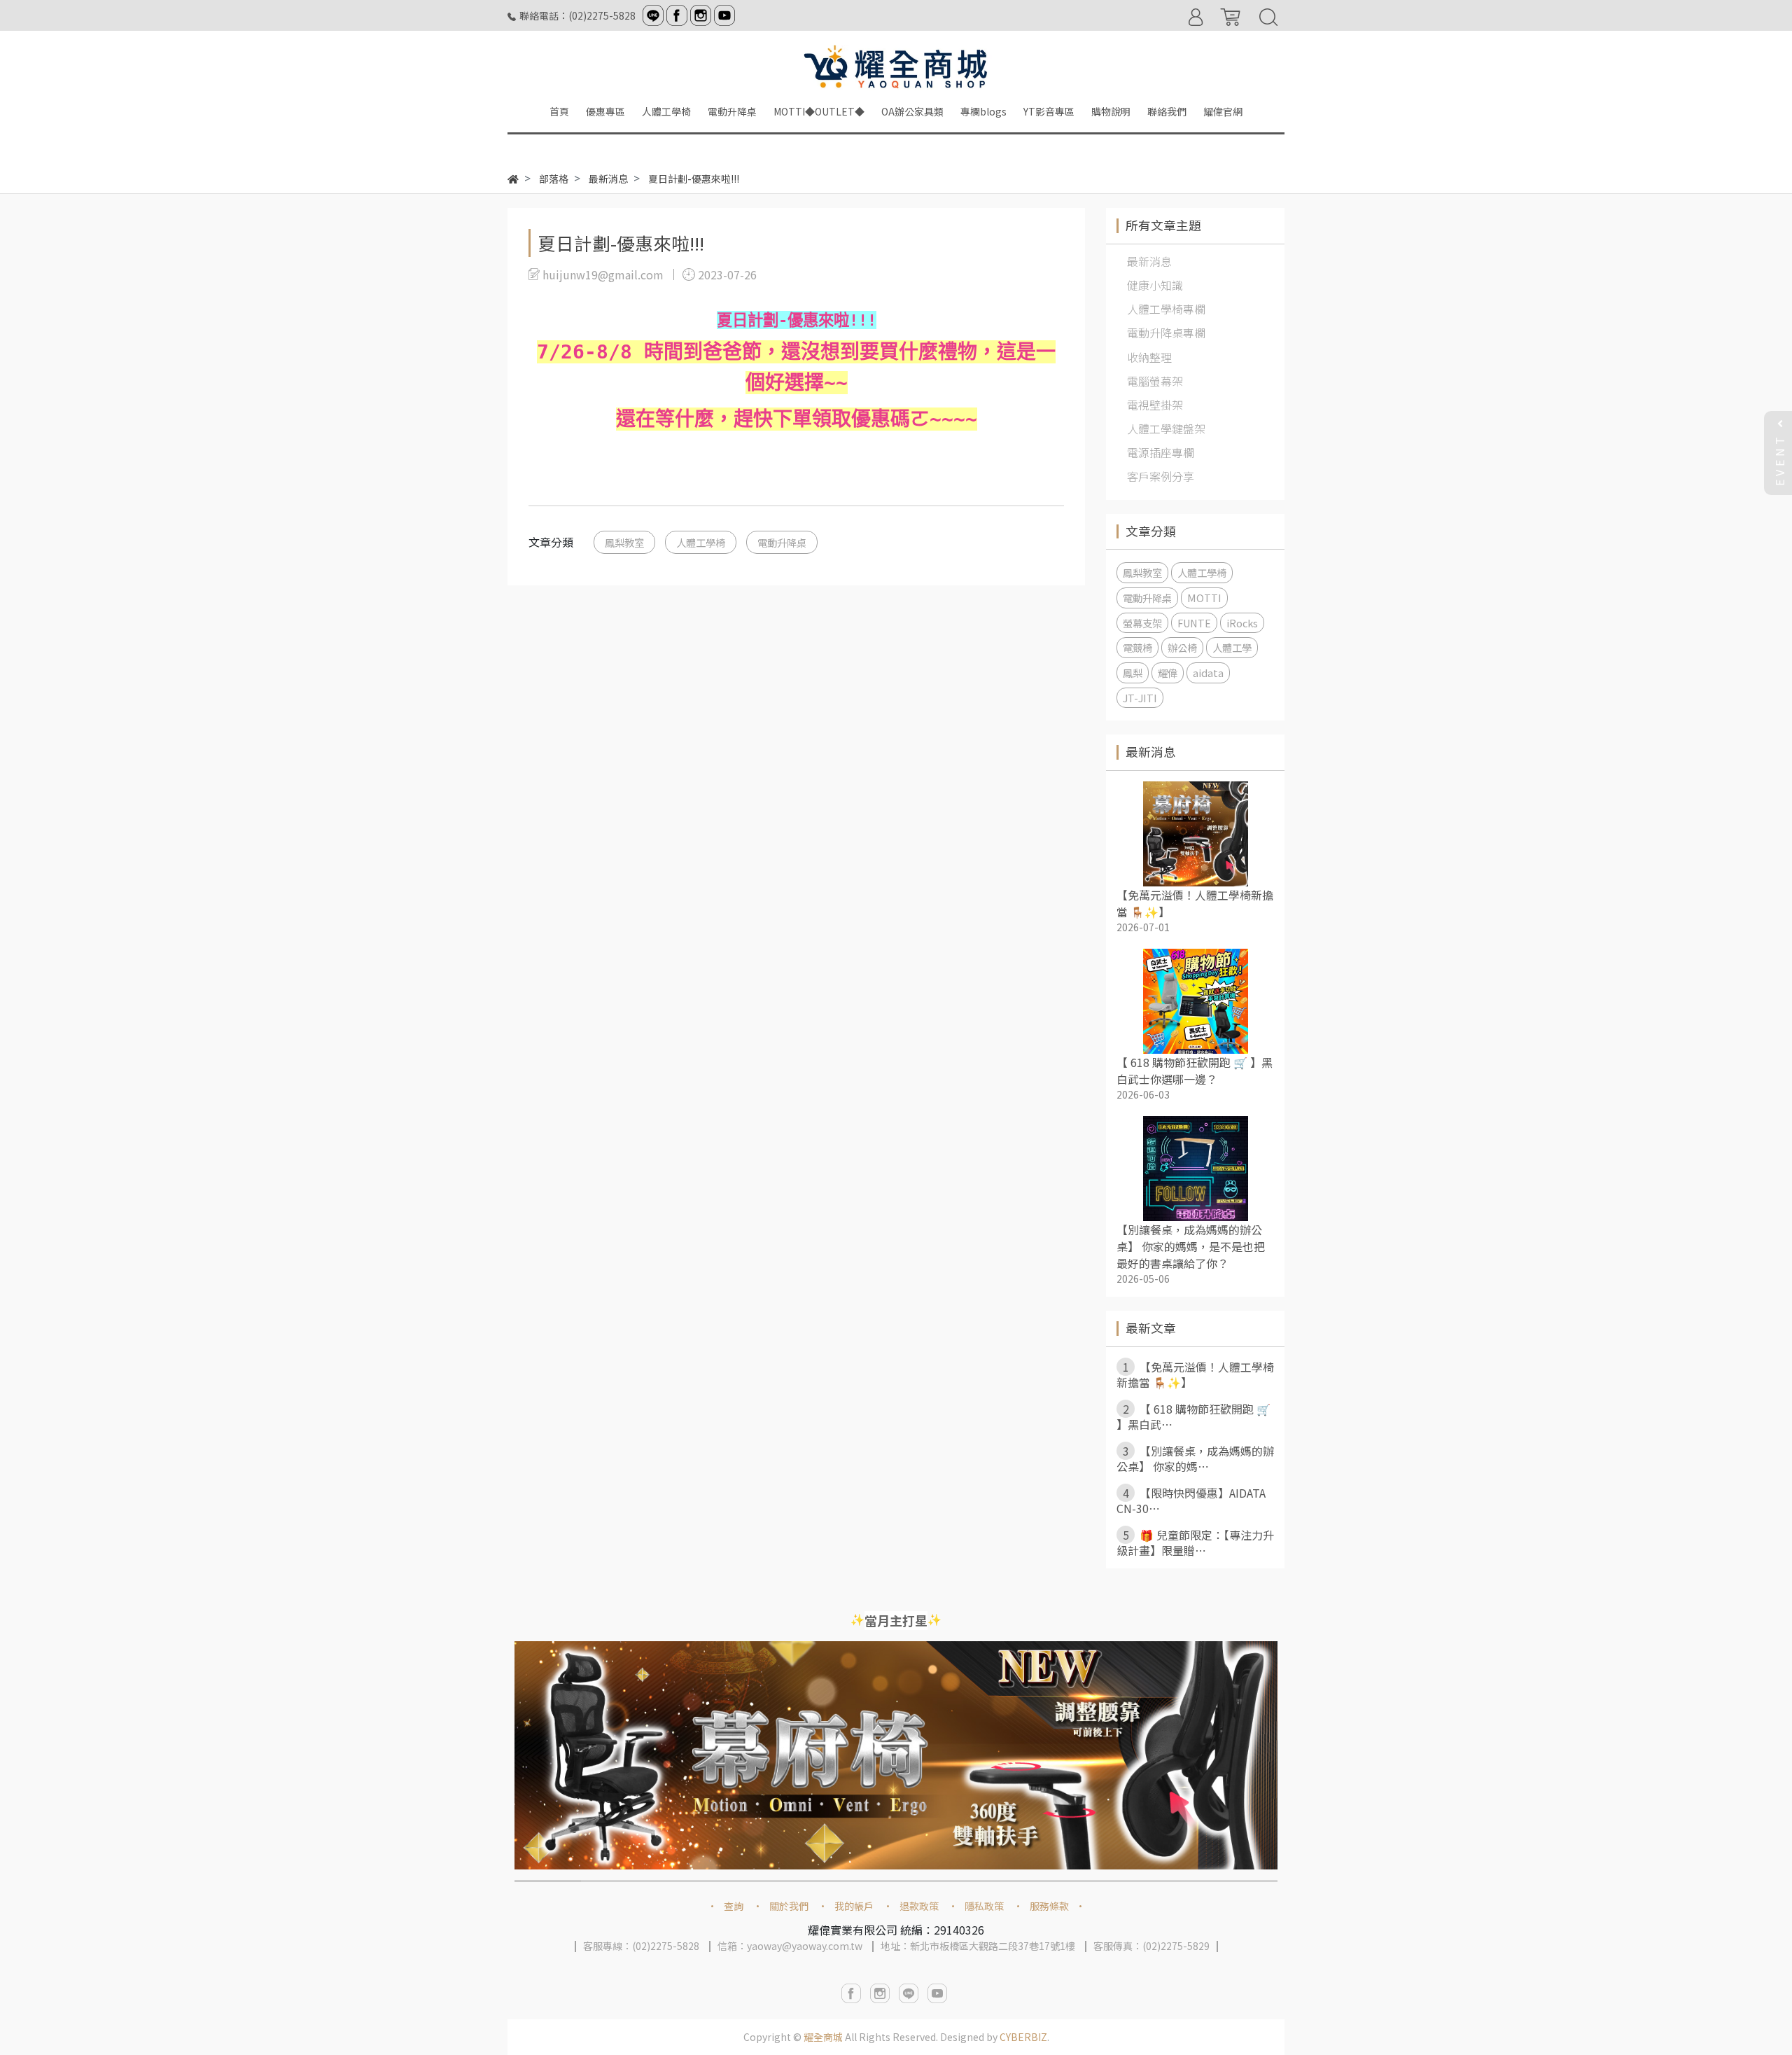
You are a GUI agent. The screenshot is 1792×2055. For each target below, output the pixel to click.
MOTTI (1204, 598)
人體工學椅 (701, 542)
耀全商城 (823, 2037)
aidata (1208, 673)
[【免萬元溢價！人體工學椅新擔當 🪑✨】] (1195, 834)
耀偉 (1168, 673)
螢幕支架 (1142, 623)
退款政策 (919, 1906)
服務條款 (1049, 1906)
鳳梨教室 (624, 542)
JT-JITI (1140, 698)
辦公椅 (1182, 647)
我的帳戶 (854, 1906)
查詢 (734, 1906)
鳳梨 (1133, 673)
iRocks (1242, 623)
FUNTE (1194, 623)
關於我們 (789, 1906)
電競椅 (1137, 647)
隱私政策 (984, 1906)
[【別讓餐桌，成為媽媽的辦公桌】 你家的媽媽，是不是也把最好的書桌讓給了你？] (1195, 1169)
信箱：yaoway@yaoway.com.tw (790, 1946)
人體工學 (1232, 647)
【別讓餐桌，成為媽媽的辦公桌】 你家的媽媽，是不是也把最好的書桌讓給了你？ (1191, 1246)
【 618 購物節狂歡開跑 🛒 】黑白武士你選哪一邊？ (1195, 1071)
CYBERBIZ (1023, 2037)
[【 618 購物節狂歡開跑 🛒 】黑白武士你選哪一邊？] (1195, 1001)
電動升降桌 (782, 542)
